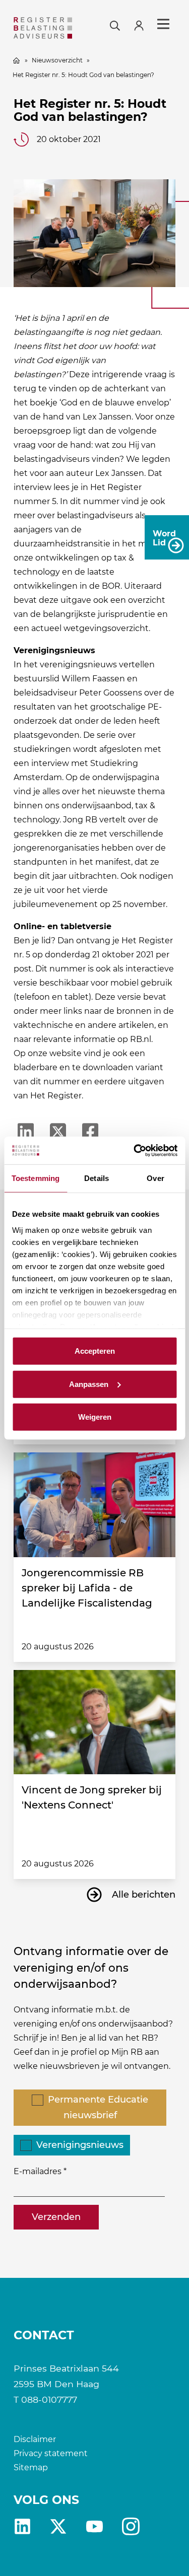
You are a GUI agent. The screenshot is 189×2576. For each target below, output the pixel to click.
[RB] (43, 28)
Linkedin (22, 2526)
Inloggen (143, 24)
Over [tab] (155, 1178)
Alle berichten (144, 1895)
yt (94, 2526)
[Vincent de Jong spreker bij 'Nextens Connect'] (95, 1722)
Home (17, 60)
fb (131, 2526)
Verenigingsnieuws (80, 2145)
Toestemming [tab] (36, 1178)
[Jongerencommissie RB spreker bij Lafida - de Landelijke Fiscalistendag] (95, 1505)
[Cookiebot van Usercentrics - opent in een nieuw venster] (135, 1150)
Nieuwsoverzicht (57, 60)
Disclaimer (35, 2439)
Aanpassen (89, 1384)
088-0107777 (49, 2399)
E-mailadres (38, 2171)
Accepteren (95, 1351)
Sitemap (31, 2467)
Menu (163, 24)
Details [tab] (97, 1178)
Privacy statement (51, 2453)
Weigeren (95, 1417)
